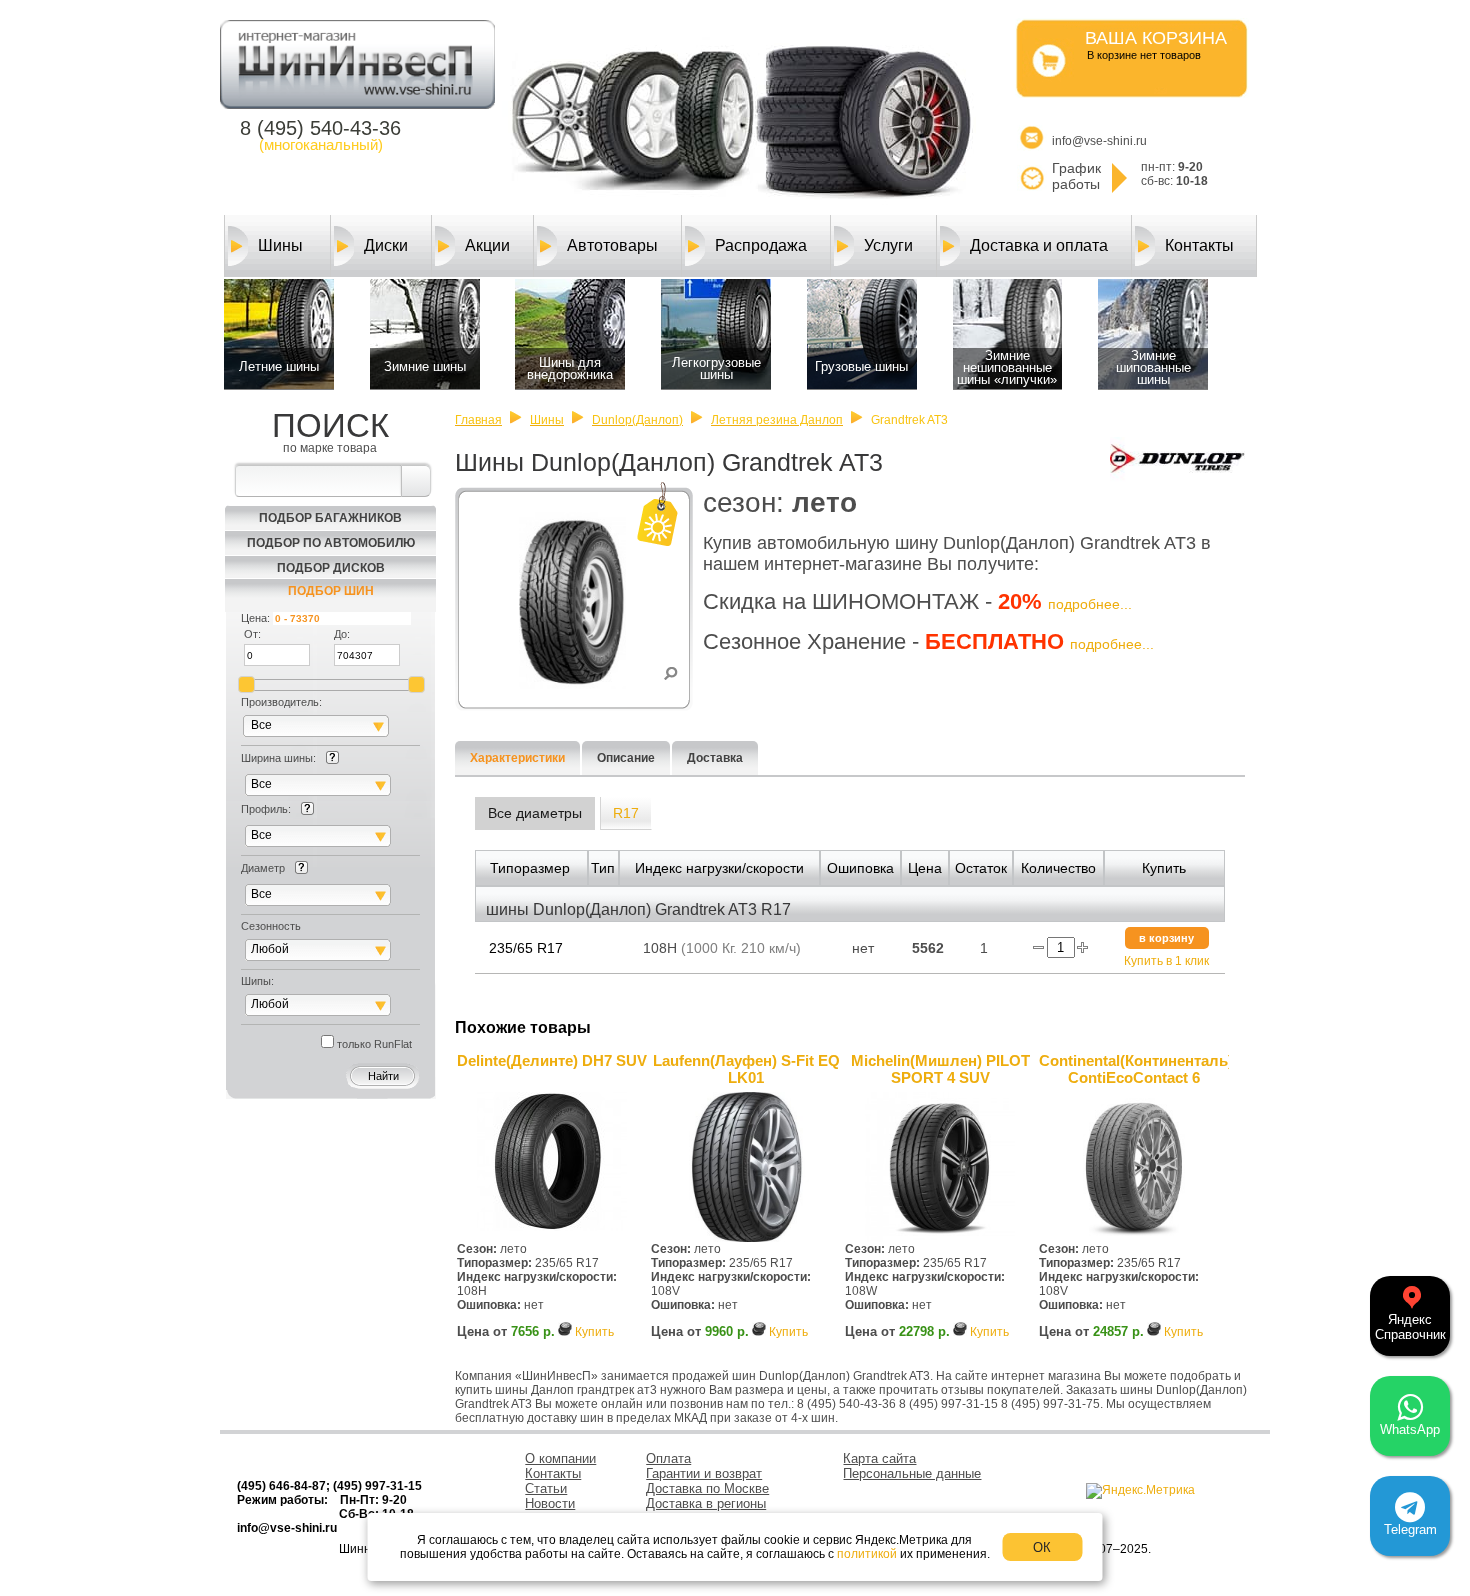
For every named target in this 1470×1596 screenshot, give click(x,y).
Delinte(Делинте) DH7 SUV (552, 1060)
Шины (280, 245)
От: (252, 634)
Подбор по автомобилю (331, 543)
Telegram (1410, 1529)
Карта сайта (879, 1458)
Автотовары (612, 245)
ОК (1042, 1547)
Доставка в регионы (706, 1503)
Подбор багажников (330, 518)
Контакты (1199, 245)
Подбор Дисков (331, 568)
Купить (594, 1332)
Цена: (255, 618)
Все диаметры (535, 813)
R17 (626, 813)
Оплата (668, 1458)
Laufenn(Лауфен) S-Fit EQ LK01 (746, 1069)
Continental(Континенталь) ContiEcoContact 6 (1134, 1069)
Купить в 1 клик (1166, 961)
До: (342, 634)
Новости (550, 1503)
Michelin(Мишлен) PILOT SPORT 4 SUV (940, 1069)
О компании (560, 1458)
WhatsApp (1410, 1429)
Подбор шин (331, 591)
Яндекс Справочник (1410, 1327)
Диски (386, 245)
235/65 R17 (526, 948)
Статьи (546, 1488)
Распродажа (761, 245)
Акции (487, 245)
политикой (867, 1554)
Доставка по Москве (707, 1488)
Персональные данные (912, 1473)
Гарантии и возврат (704, 1473)
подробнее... (1090, 604)
